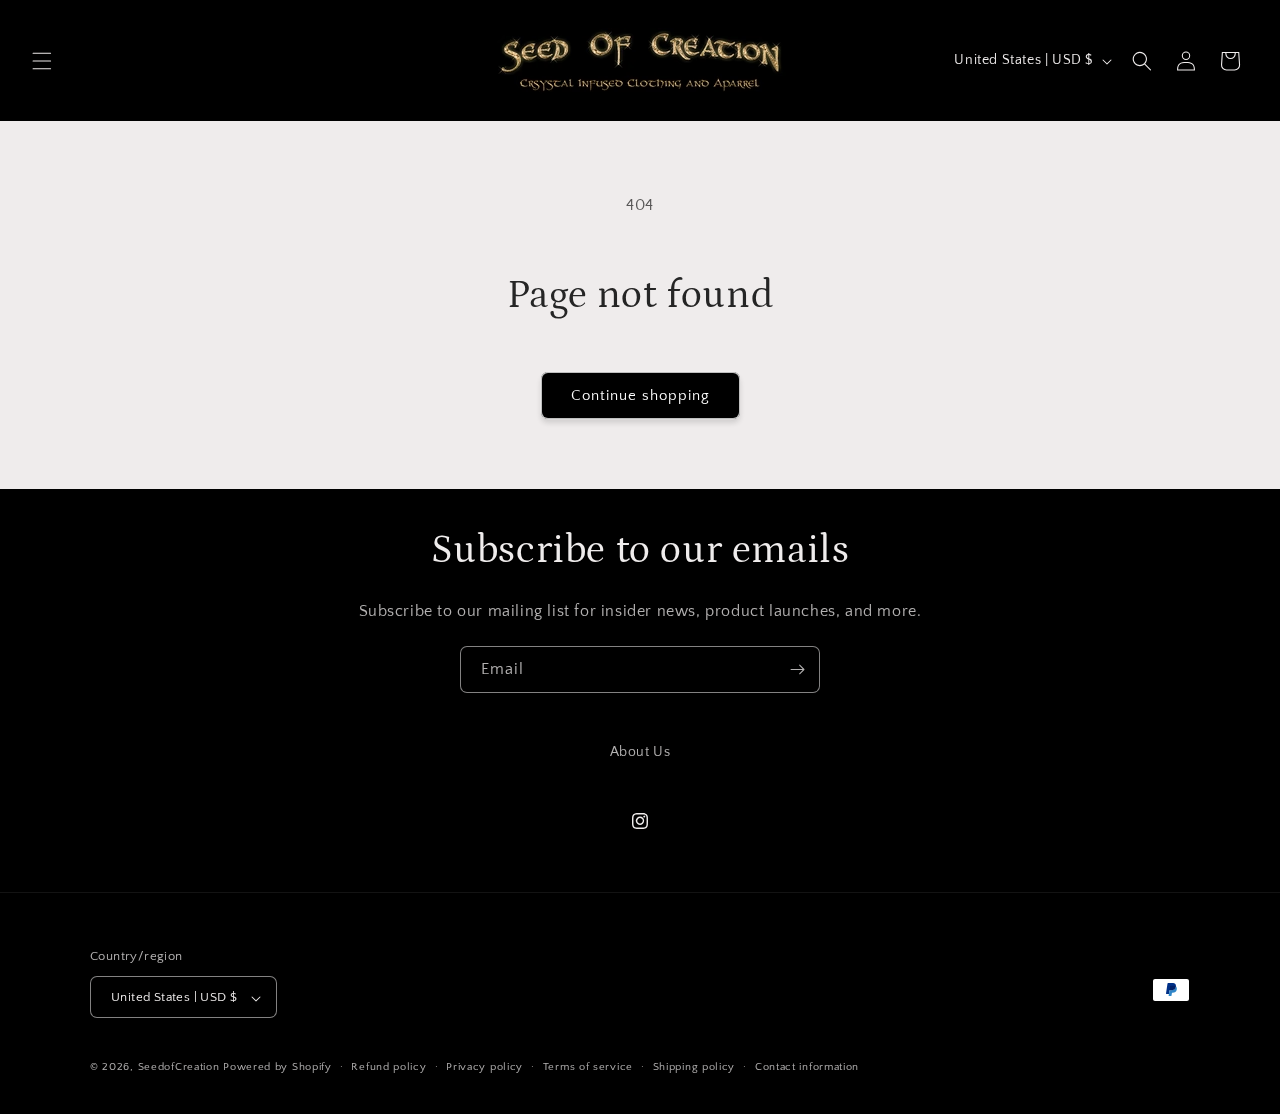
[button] (42, 61)
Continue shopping (640, 395)
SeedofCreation (179, 1068)
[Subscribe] (797, 669)
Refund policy (388, 1067)
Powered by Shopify (277, 1068)
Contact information (807, 1067)
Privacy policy (484, 1067)
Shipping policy (694, 1067)
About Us (640, 752)
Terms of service (588, 1067)
